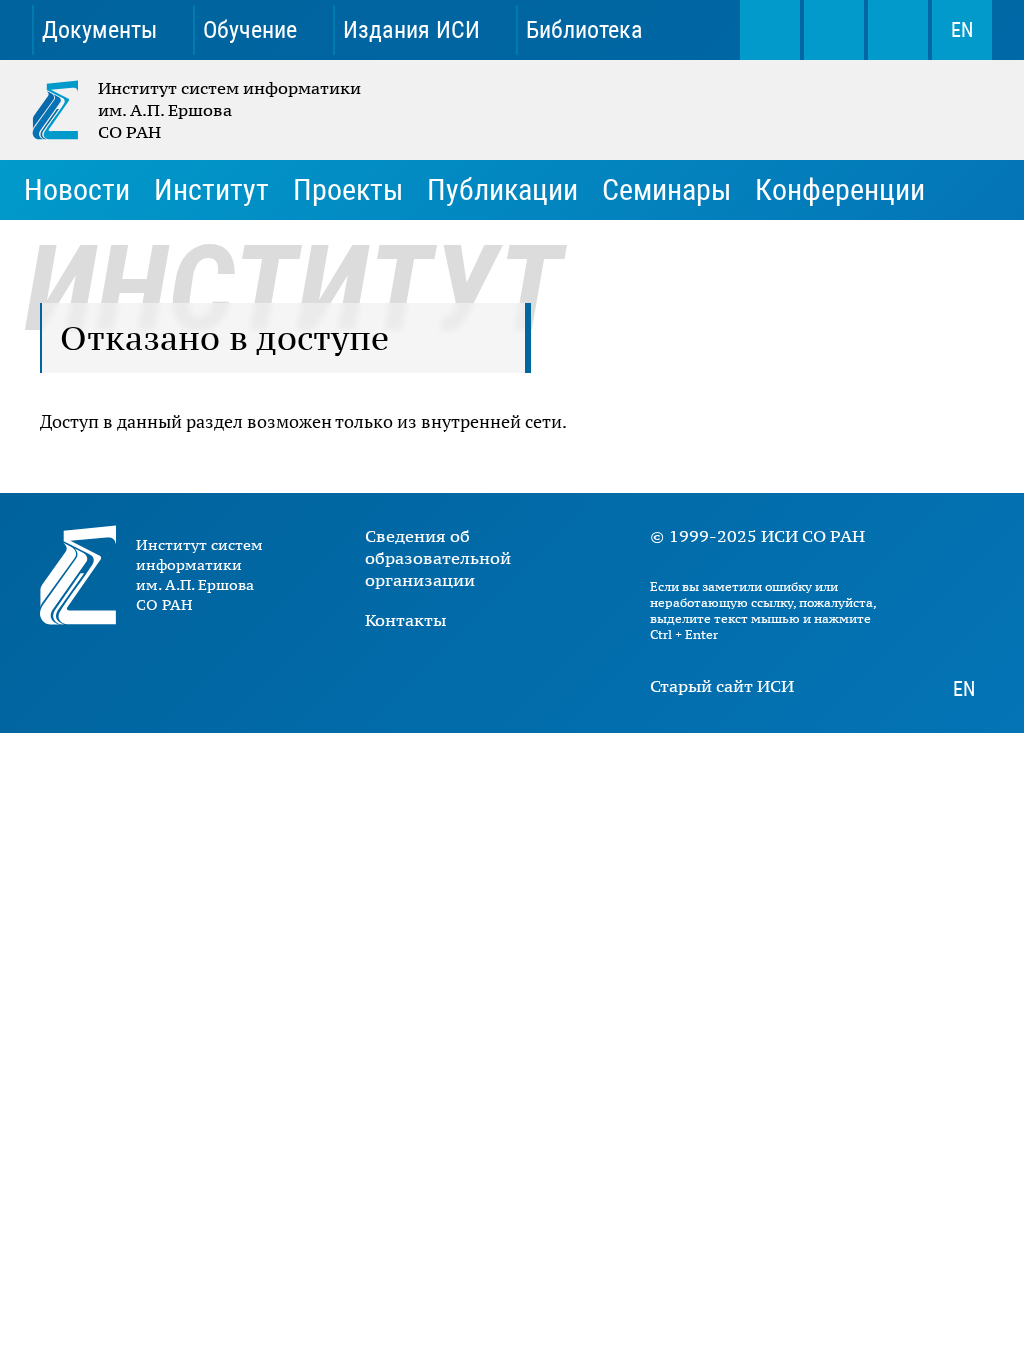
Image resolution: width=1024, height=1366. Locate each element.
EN (962, 30)
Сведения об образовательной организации (438, 558)
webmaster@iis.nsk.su (834, 30)
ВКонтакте (384, 675)
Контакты (405, 620)
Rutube (559, 675)
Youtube (443, 675)
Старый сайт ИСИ (722, 686)
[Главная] (65, 110)
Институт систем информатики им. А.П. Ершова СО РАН (198, 110)
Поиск (770, 30)
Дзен (501, 675)
